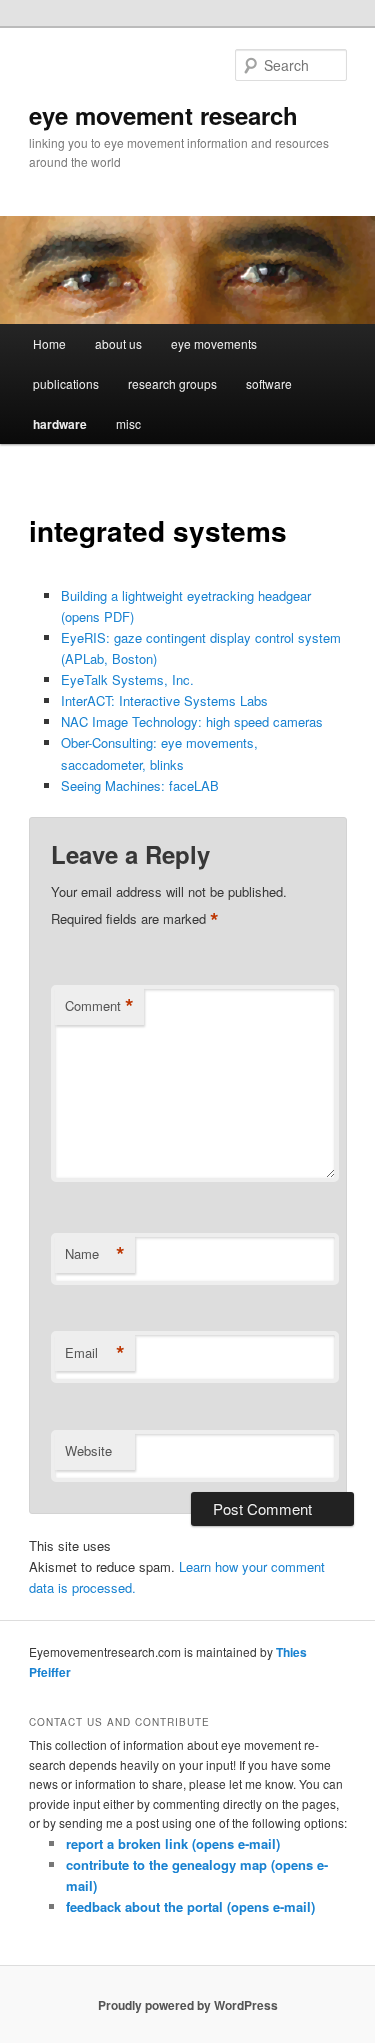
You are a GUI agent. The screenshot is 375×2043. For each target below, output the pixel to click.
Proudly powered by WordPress (188, 2005)
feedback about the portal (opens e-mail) (190, 1906)
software (269, 383)
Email (95, 1353)
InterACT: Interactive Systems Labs (164, 700)
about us (118, 343)
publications (66, 383)
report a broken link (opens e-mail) (173, 1843)
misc (128, 423)
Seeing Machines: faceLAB (140, 785)
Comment (99, 1006)
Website (88, 1450)
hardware (60, 424)
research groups (172, 383)
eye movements (214, 343)
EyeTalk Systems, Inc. (127, 679)
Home (49, 343)
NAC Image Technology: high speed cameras (192, 721)
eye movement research (163, 115)
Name (95, 1254)
